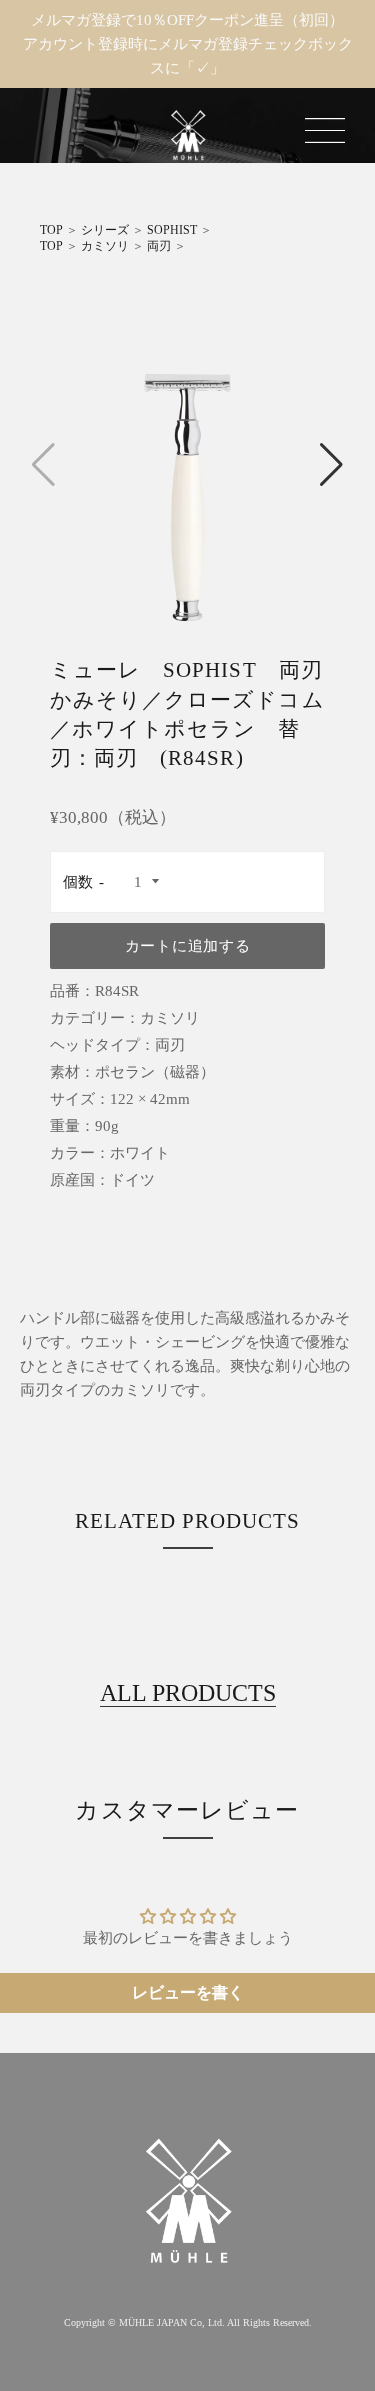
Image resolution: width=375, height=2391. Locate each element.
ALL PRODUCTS (188, 1693)
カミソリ (105, 246)
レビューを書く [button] (188, 1992)
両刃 (159, 246)
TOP (51, 230)
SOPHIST (172, 230)
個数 (78, 882)
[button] (331, 465)
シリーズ (105, 230)
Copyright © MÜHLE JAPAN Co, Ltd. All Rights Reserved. (188, 2322)
